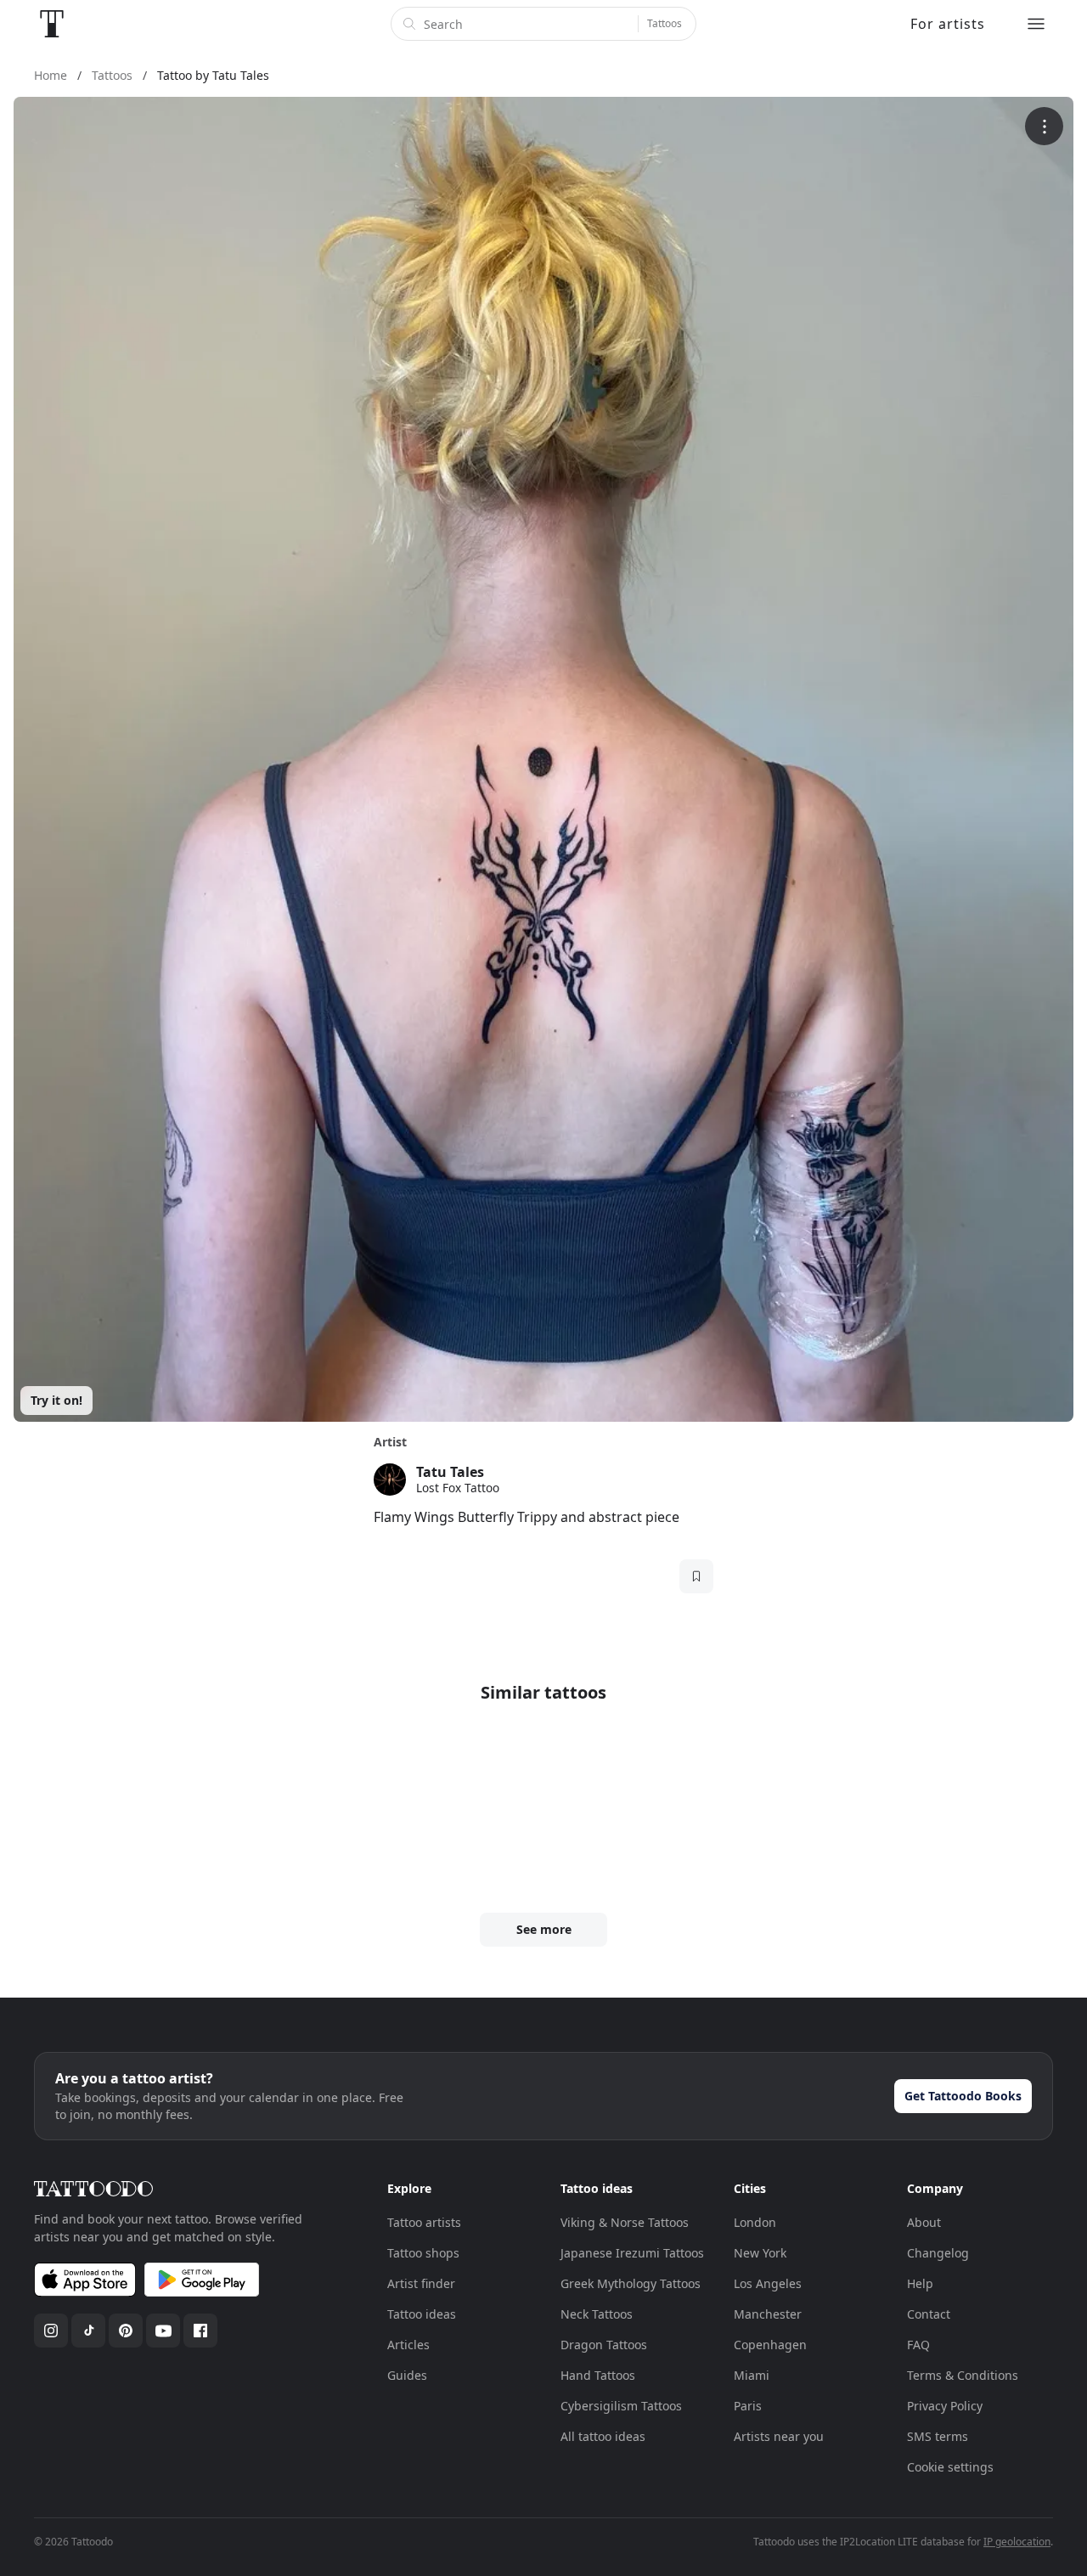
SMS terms (938, 2436)
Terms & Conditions (963, 2375)
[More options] (1044, 126)
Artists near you (779, 2436)
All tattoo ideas (603, 2436)
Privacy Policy (945, 2406)
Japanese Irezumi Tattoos (632, 2253)
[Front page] (52, 24)
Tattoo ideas (422, 2314)
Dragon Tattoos (604, 2345)
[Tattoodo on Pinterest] (126, 2331)
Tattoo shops (423, 2253)
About (924, 2222)
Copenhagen (770, 2345)
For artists (948, 24)
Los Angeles (768, 2283)
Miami (752, 2375)
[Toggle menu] (1036, 24)
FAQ (918, 2345)
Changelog (938, 2253)
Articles (408, 2345)
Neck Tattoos (597, 2314)
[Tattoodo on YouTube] (163, 2331)
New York (760, 2253)
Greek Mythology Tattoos (631, 2283)
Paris (748, 2406)
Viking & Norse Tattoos (625, 2222)
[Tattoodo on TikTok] (88, 2331)
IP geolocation (1017, 2542)
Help (920, 2283)
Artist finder (421, 2283)
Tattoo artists (424, 2222)
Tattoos (665, 23)
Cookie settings (950, 2467)
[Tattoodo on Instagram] (51, 2331)
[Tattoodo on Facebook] (200, 2331)
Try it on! (56, 1400)
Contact (929, 2314)
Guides (407, 2375)
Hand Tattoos (598, 2375)
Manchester (768, 2314)
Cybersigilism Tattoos (621, 2406)
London (755, 2222)
